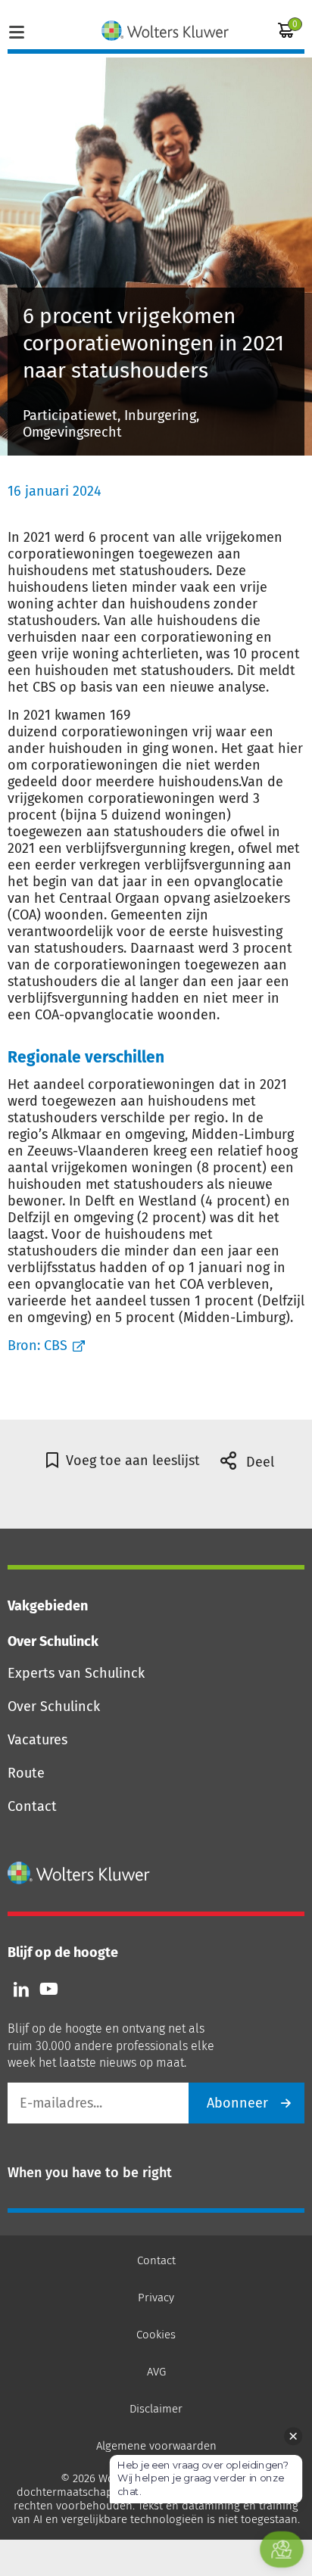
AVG (156, 2372)
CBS (56, 1346)
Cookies (156, 2335)
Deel (258, 1462)
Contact (32, 1806)
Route (26, 1773)
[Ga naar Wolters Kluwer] (79, 1873)
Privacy (156, 2298)
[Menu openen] (17, 30)
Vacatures (37, 1740)
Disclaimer (156, 2409)
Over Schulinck (54, 1706)
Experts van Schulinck (76, 1673)
